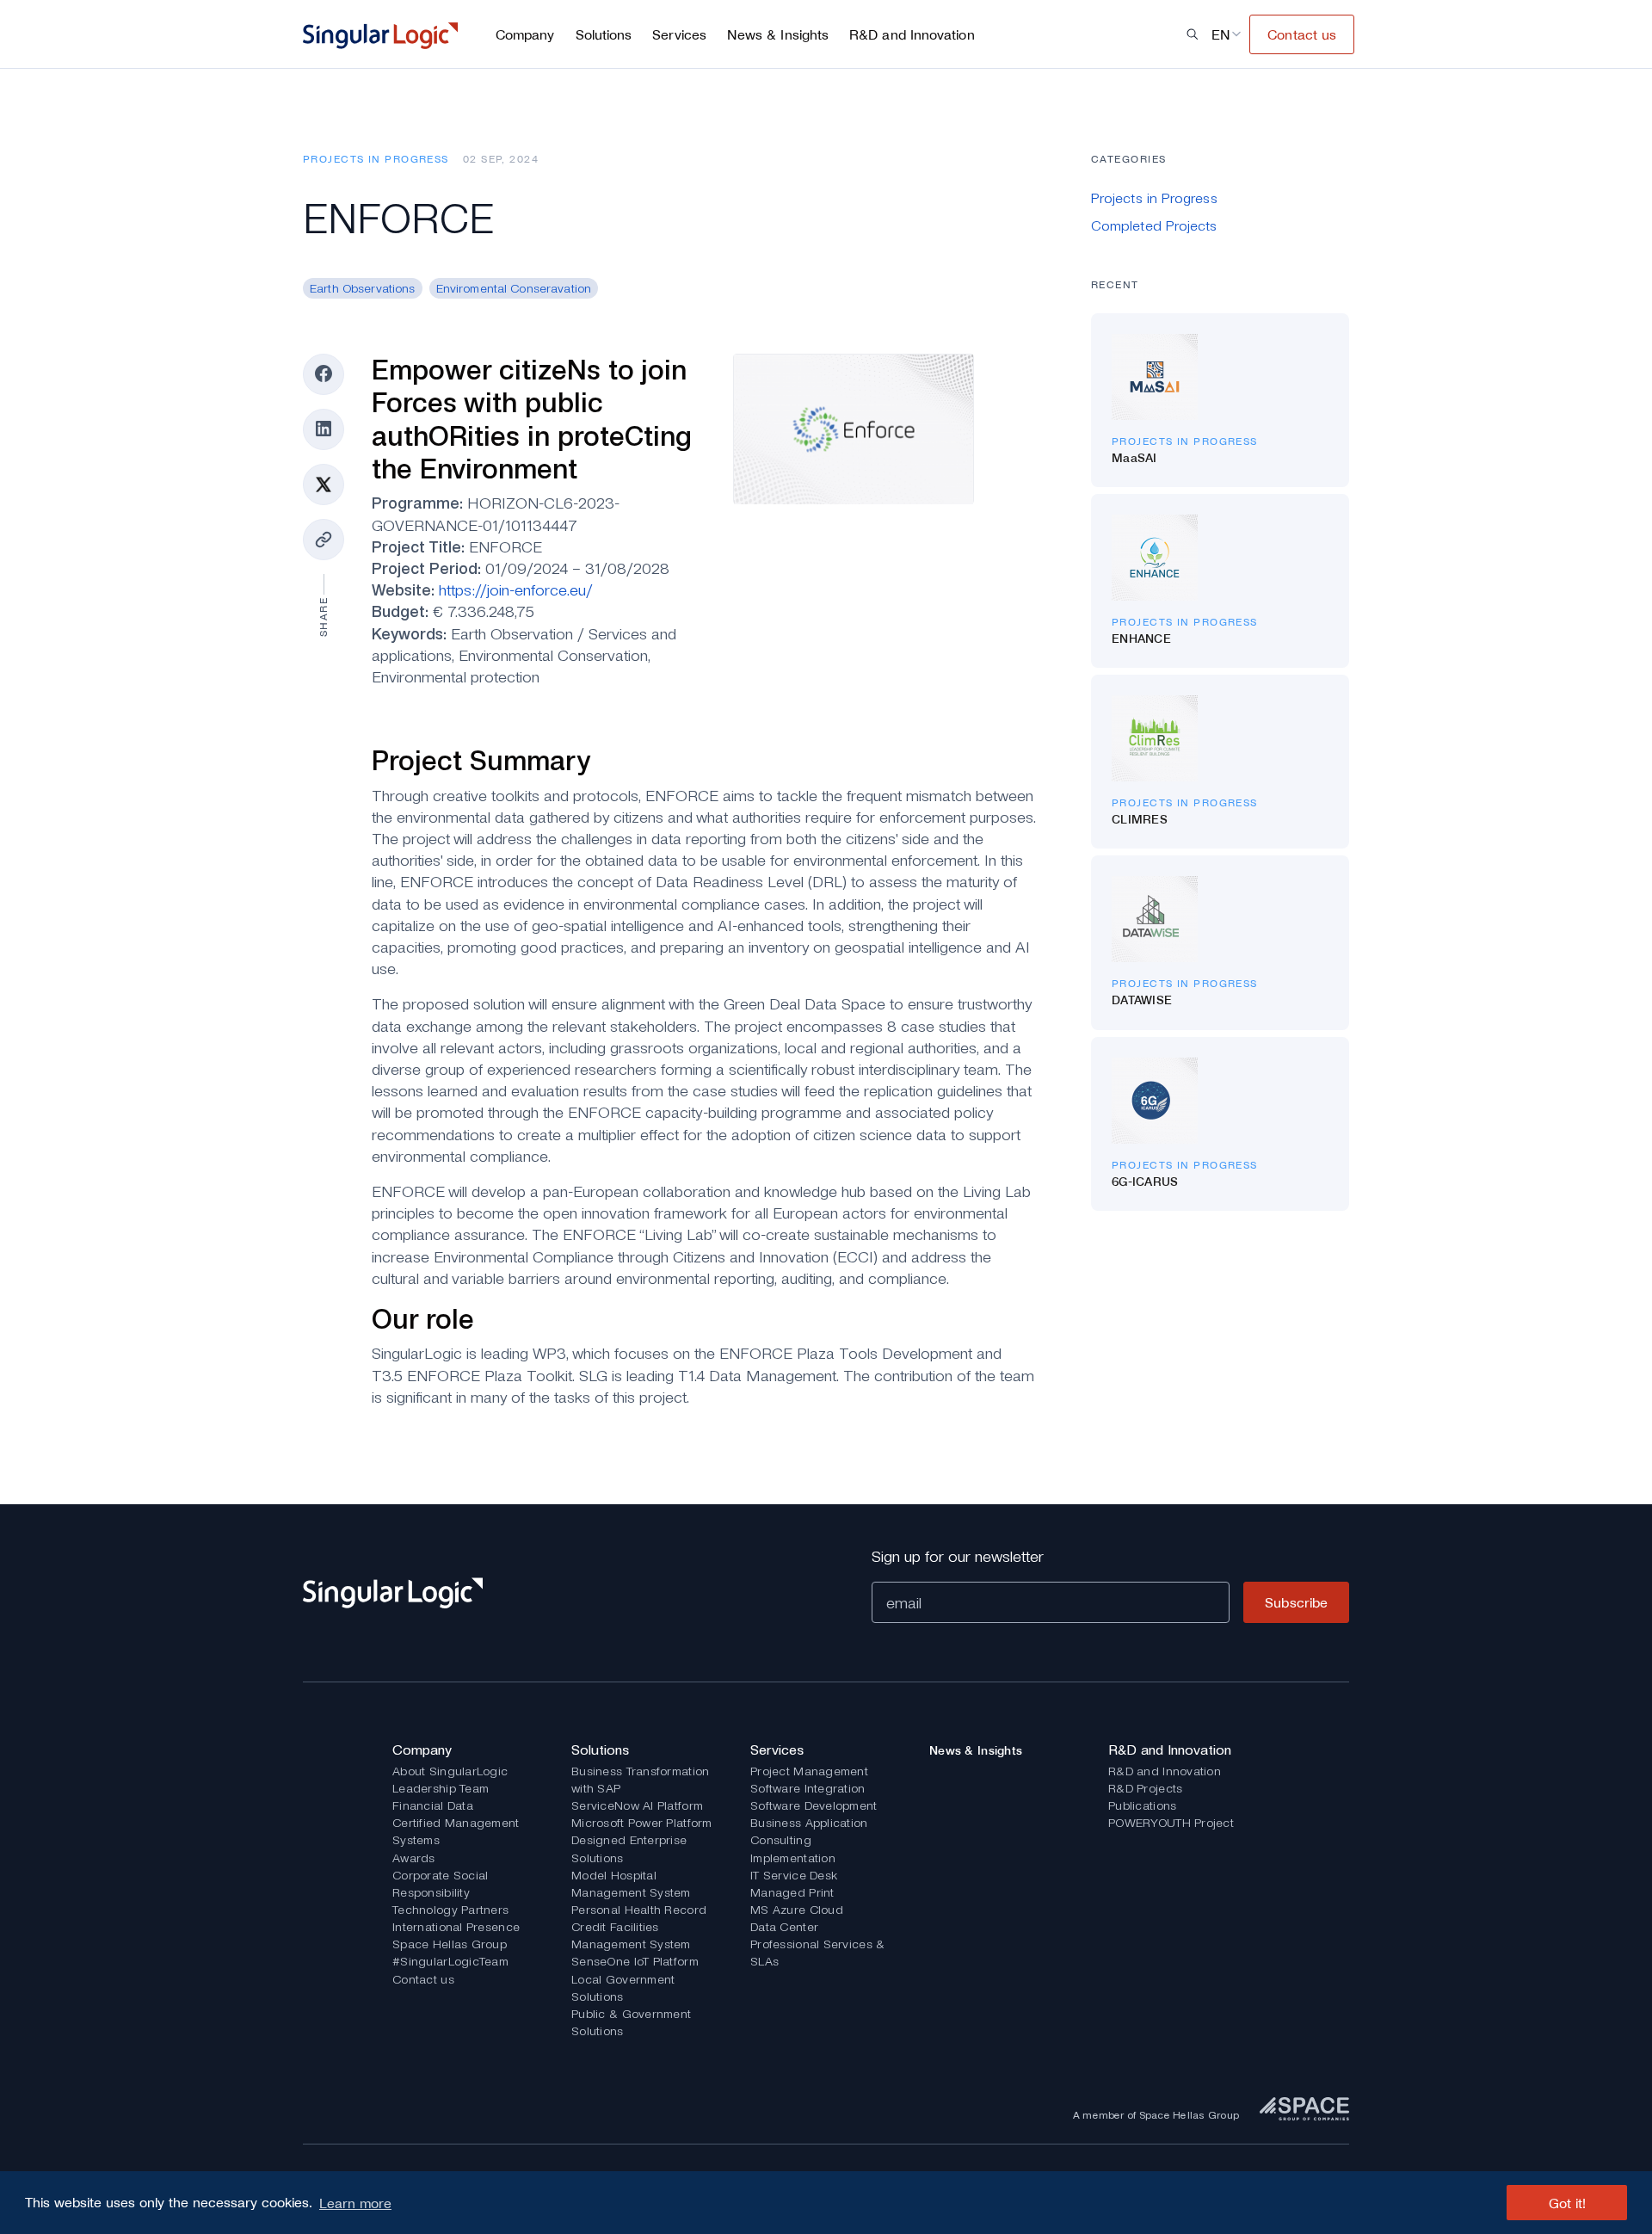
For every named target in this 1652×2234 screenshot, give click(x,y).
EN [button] (1221, 34)
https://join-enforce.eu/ (516, 590)
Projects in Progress (376, 159)
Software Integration (808, 1788)
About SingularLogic (450, 1771)
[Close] (456, 93)
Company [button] (525, 34)
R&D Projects (1145, 1788)
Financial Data (433, 1805)
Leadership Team (441, 1788)
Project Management (809, 1771)
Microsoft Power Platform (642, 1823)
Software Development (814, 1805)
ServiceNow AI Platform (637, 1805)
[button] (1193, 34)
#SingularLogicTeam (450, 1961)
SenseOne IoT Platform (635, 1961)
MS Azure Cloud (797, 1910)
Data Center (784, 1927)
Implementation (793, 1858)
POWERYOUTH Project (1171, 1823)
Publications (1142, 1805)
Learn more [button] (355, 2203)
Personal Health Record (639, 1910)
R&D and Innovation (1165, 1771)
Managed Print (792, 1892)
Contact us (423, 1979)
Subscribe (1296, 1602)
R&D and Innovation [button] (912, 34)
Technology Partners (450, 1910)
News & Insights (778, 34)
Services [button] (679, 34)
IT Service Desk (794, 1875)
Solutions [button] (604, 34)
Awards (414, 1858)
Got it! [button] (1567, 2203)
